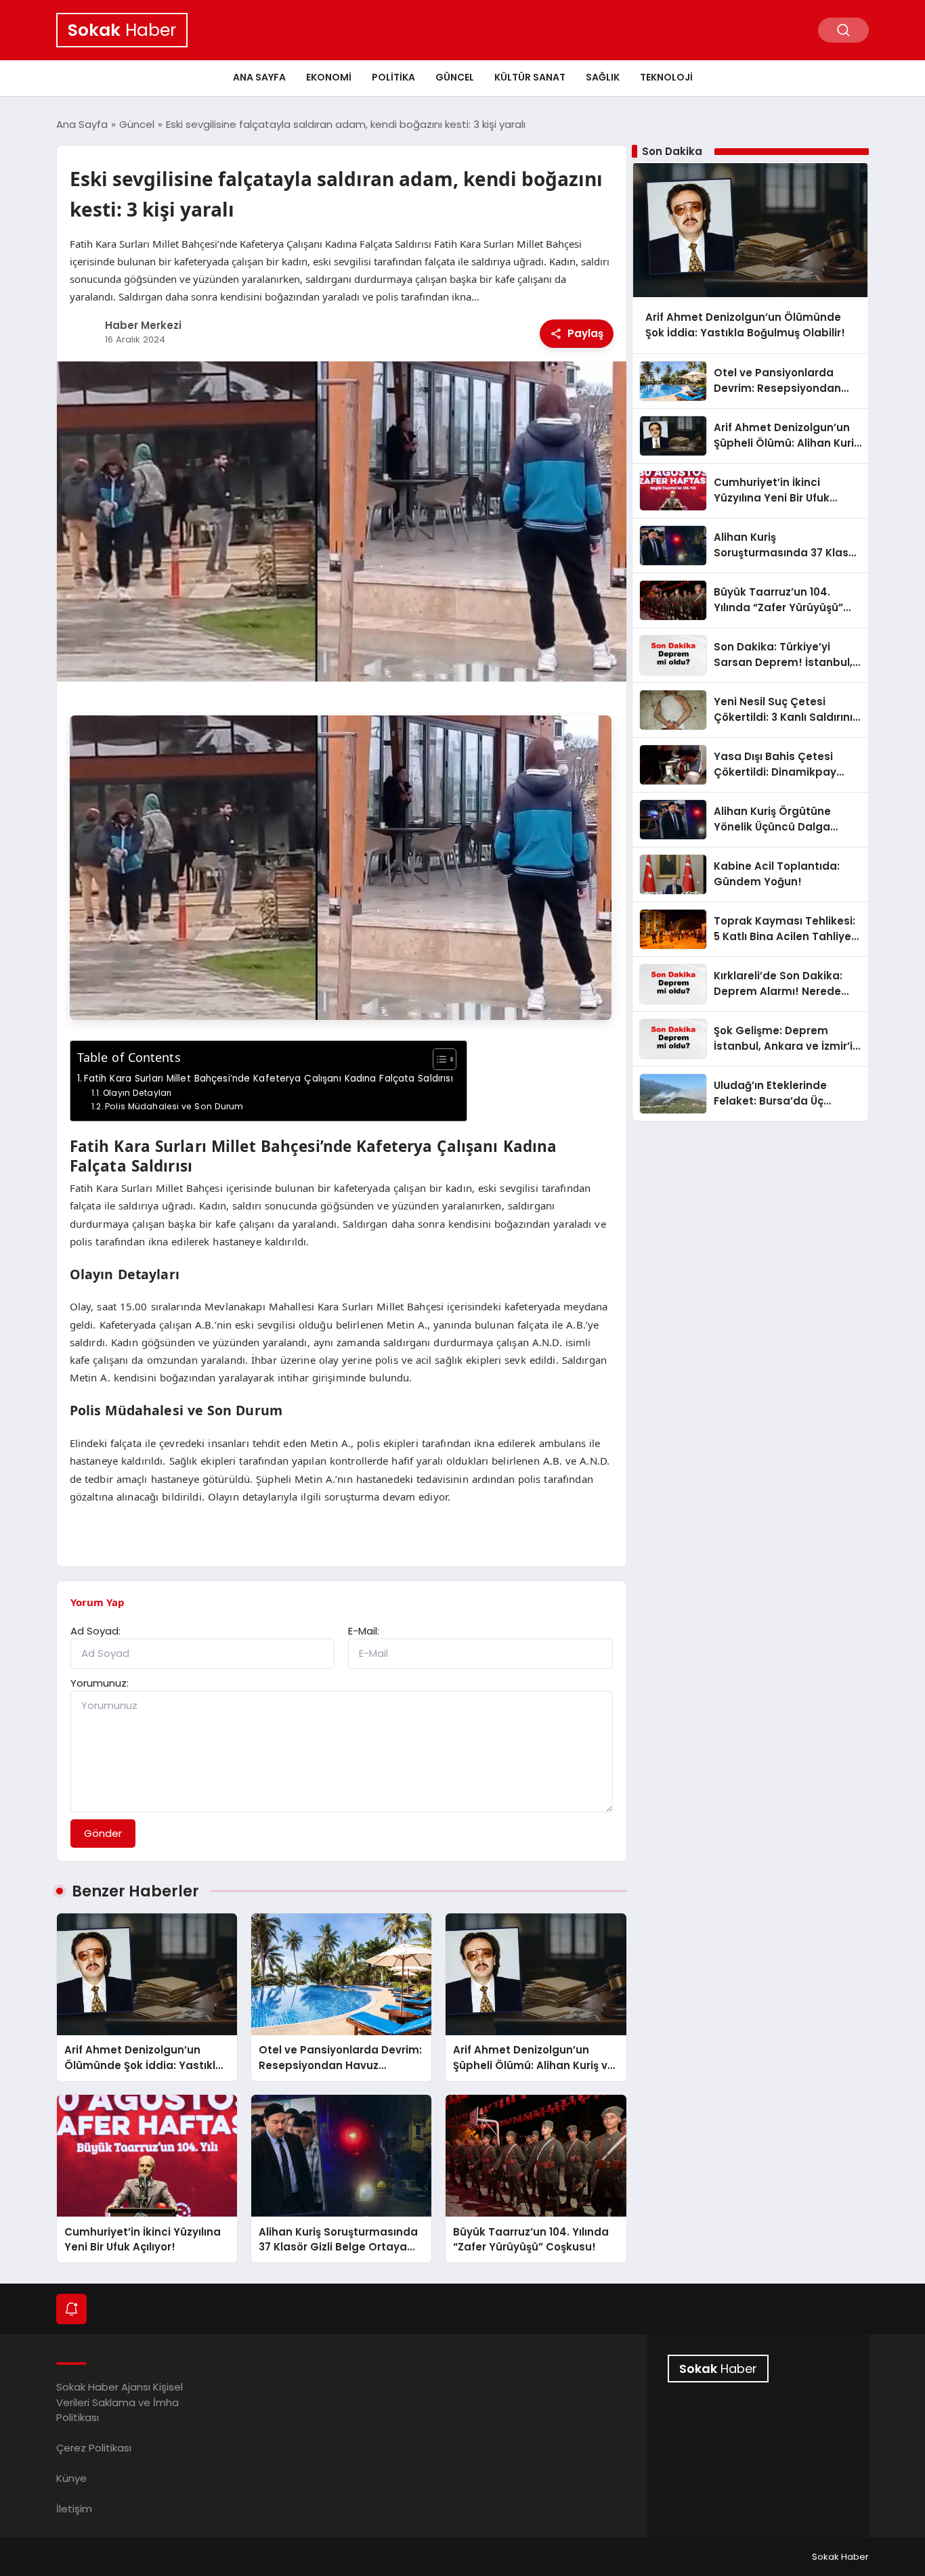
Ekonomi (329, 77)
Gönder (103, 1833)
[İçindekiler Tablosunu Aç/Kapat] (438, 1059)
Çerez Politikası (94, 2448)
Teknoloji (666, 77)
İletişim (74, 2509)
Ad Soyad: (95, 1631)
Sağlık (603, 77)
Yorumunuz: (100, 1683)
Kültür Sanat (530, 77)
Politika (393, 77)
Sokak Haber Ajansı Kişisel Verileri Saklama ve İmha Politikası (120, 2402)
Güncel (455, 77)
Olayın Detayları (137, 1093)
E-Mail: (364, 1631)
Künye (71, 2478)
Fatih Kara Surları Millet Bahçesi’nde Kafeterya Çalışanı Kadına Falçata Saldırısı (268, 1079)
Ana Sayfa (259, 77)
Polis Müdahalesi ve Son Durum (174, 1106)
